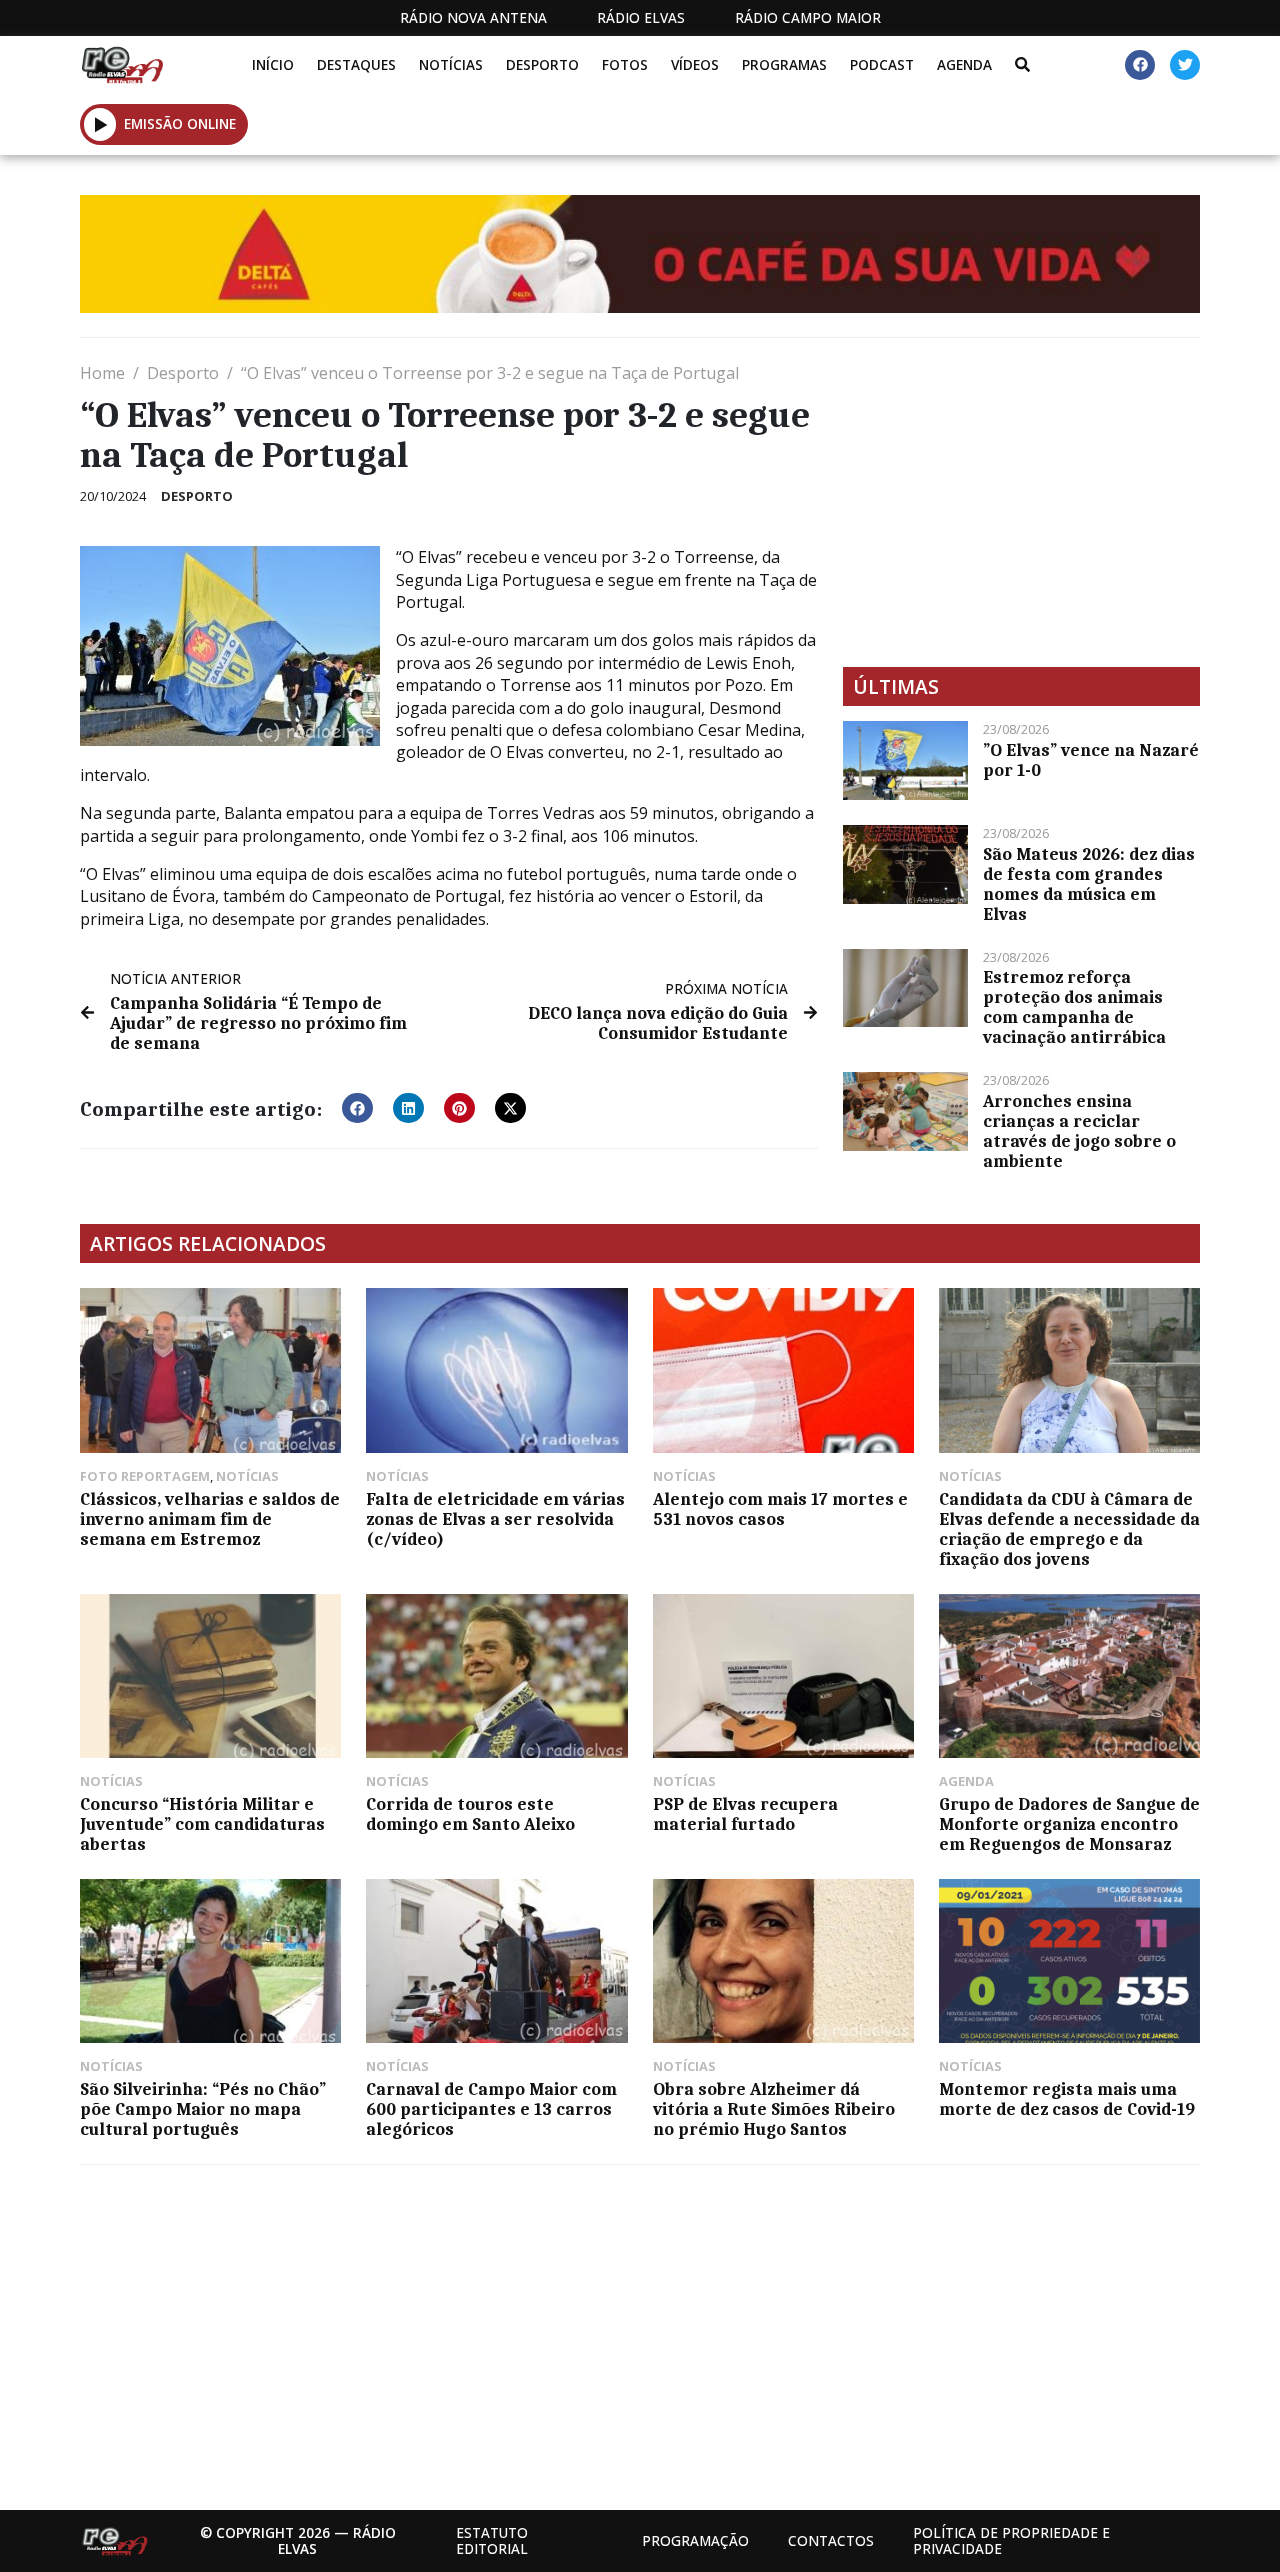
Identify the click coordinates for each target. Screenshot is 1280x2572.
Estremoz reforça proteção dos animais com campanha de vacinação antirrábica (1074, 1007)
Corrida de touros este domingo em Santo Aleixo (470, 1814)
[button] (100, 124)
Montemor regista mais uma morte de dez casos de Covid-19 (1067, 2099)
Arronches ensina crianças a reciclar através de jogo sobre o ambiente (1079, 1131)
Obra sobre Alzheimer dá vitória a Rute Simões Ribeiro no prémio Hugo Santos (774, 2109)
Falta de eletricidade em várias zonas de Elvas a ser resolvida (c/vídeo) (495, 1519)
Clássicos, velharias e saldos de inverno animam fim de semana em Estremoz (210, 1519)
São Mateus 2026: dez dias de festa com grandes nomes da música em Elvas (1089, 884)
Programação (695, 2540)
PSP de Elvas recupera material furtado (745, 1814)
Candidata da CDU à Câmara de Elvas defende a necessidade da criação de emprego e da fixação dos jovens (1069, 1529)
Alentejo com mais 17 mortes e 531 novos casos (780, 1509)
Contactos (831, 2540)
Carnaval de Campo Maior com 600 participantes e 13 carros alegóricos (491, 2109)
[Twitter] (1185, 65)
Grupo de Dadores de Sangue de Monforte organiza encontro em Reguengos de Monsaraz (1069, 1824)
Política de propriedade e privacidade (1011, 2540)
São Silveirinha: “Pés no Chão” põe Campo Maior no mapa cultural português (203, 2109)
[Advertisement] (1021, 502)
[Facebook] (1140, 65)
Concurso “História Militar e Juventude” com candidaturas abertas (202, 1824)
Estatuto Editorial (492, 2540)
